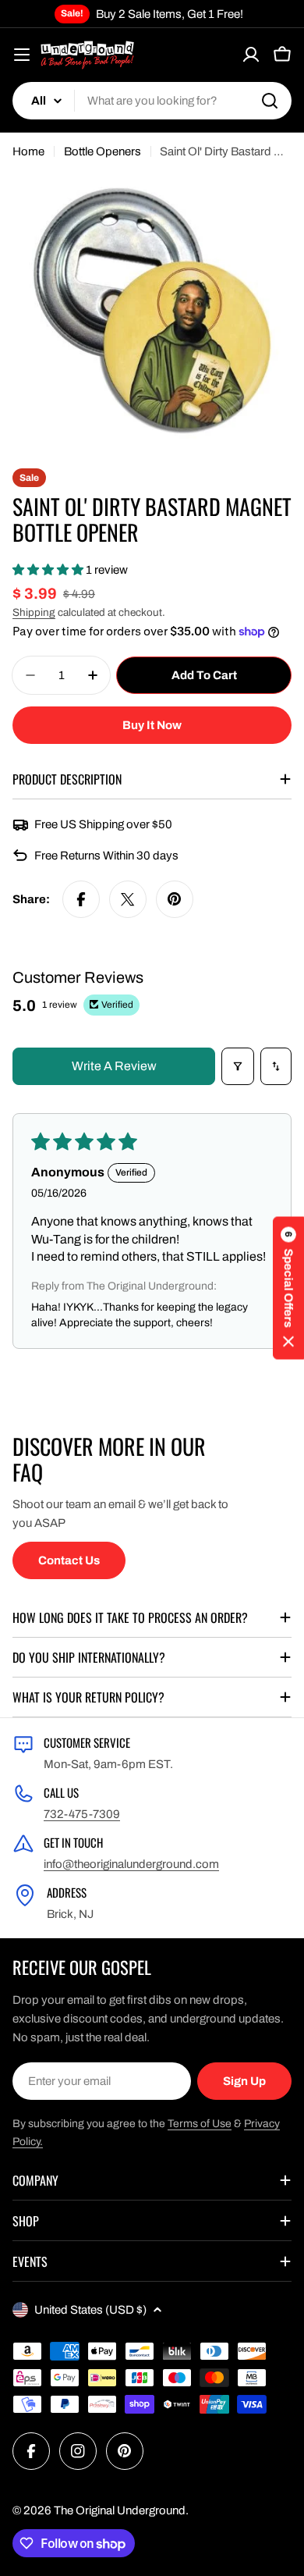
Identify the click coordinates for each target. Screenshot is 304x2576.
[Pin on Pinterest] (175, 899)
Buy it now (152, 725)
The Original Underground (120, 2510)
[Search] (270, 101)
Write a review (114, 1066)
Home (28, 151)
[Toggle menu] (22, 55)
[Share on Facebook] (81, 899)
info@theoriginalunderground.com (131, 1864)
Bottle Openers (103, 151)
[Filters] (238, 1066)
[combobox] (152, 101)
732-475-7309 (82, 1814)
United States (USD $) (90, 2310)
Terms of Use (200, 2124)
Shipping (34, 612)
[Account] (251, 55)
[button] (49, 570)
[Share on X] (128, 899)
